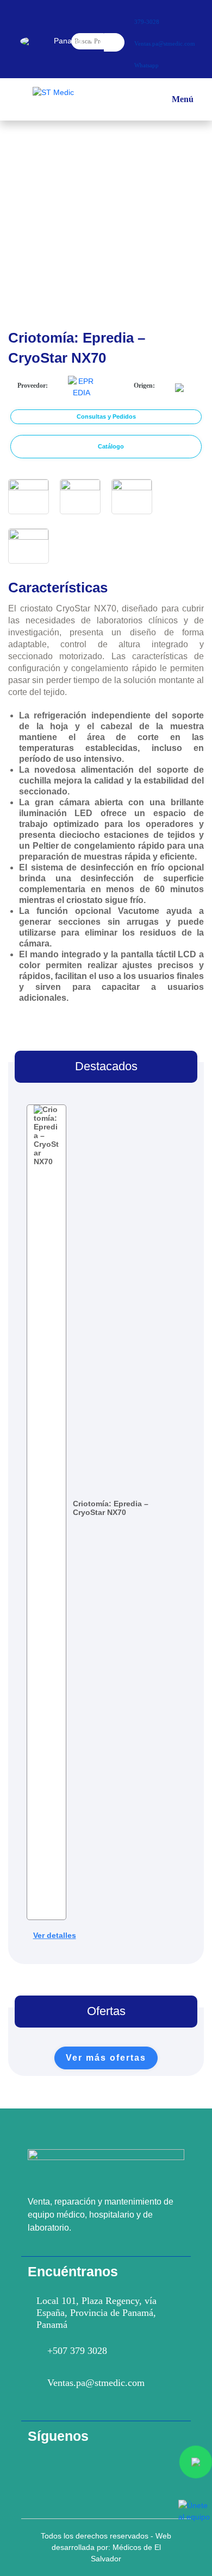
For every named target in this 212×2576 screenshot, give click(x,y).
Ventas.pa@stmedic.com (96, 2383)
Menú (183, 102)
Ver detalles (55, 1935)
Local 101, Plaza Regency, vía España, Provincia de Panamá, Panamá (96, 2313)
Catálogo (111, 446)
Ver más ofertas (106, 2058)
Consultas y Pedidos (106, 416)
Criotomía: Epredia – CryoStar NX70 (111, 1508)
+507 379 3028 (77, 2351)
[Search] (114, 42)
